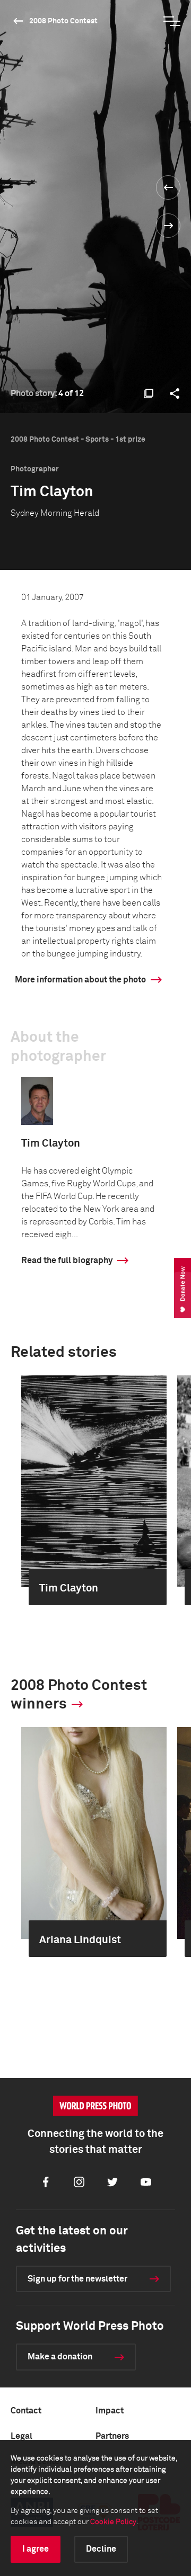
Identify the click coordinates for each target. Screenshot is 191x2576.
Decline (101, 2549)
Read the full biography (67, 1260)
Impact (110, 2411)
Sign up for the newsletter (77, 2279)
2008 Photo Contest (63, 21)
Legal (21, 2436)
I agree (36, 2549)
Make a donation (60, 2357)
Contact (26, 2411)
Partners (112, 2436)
